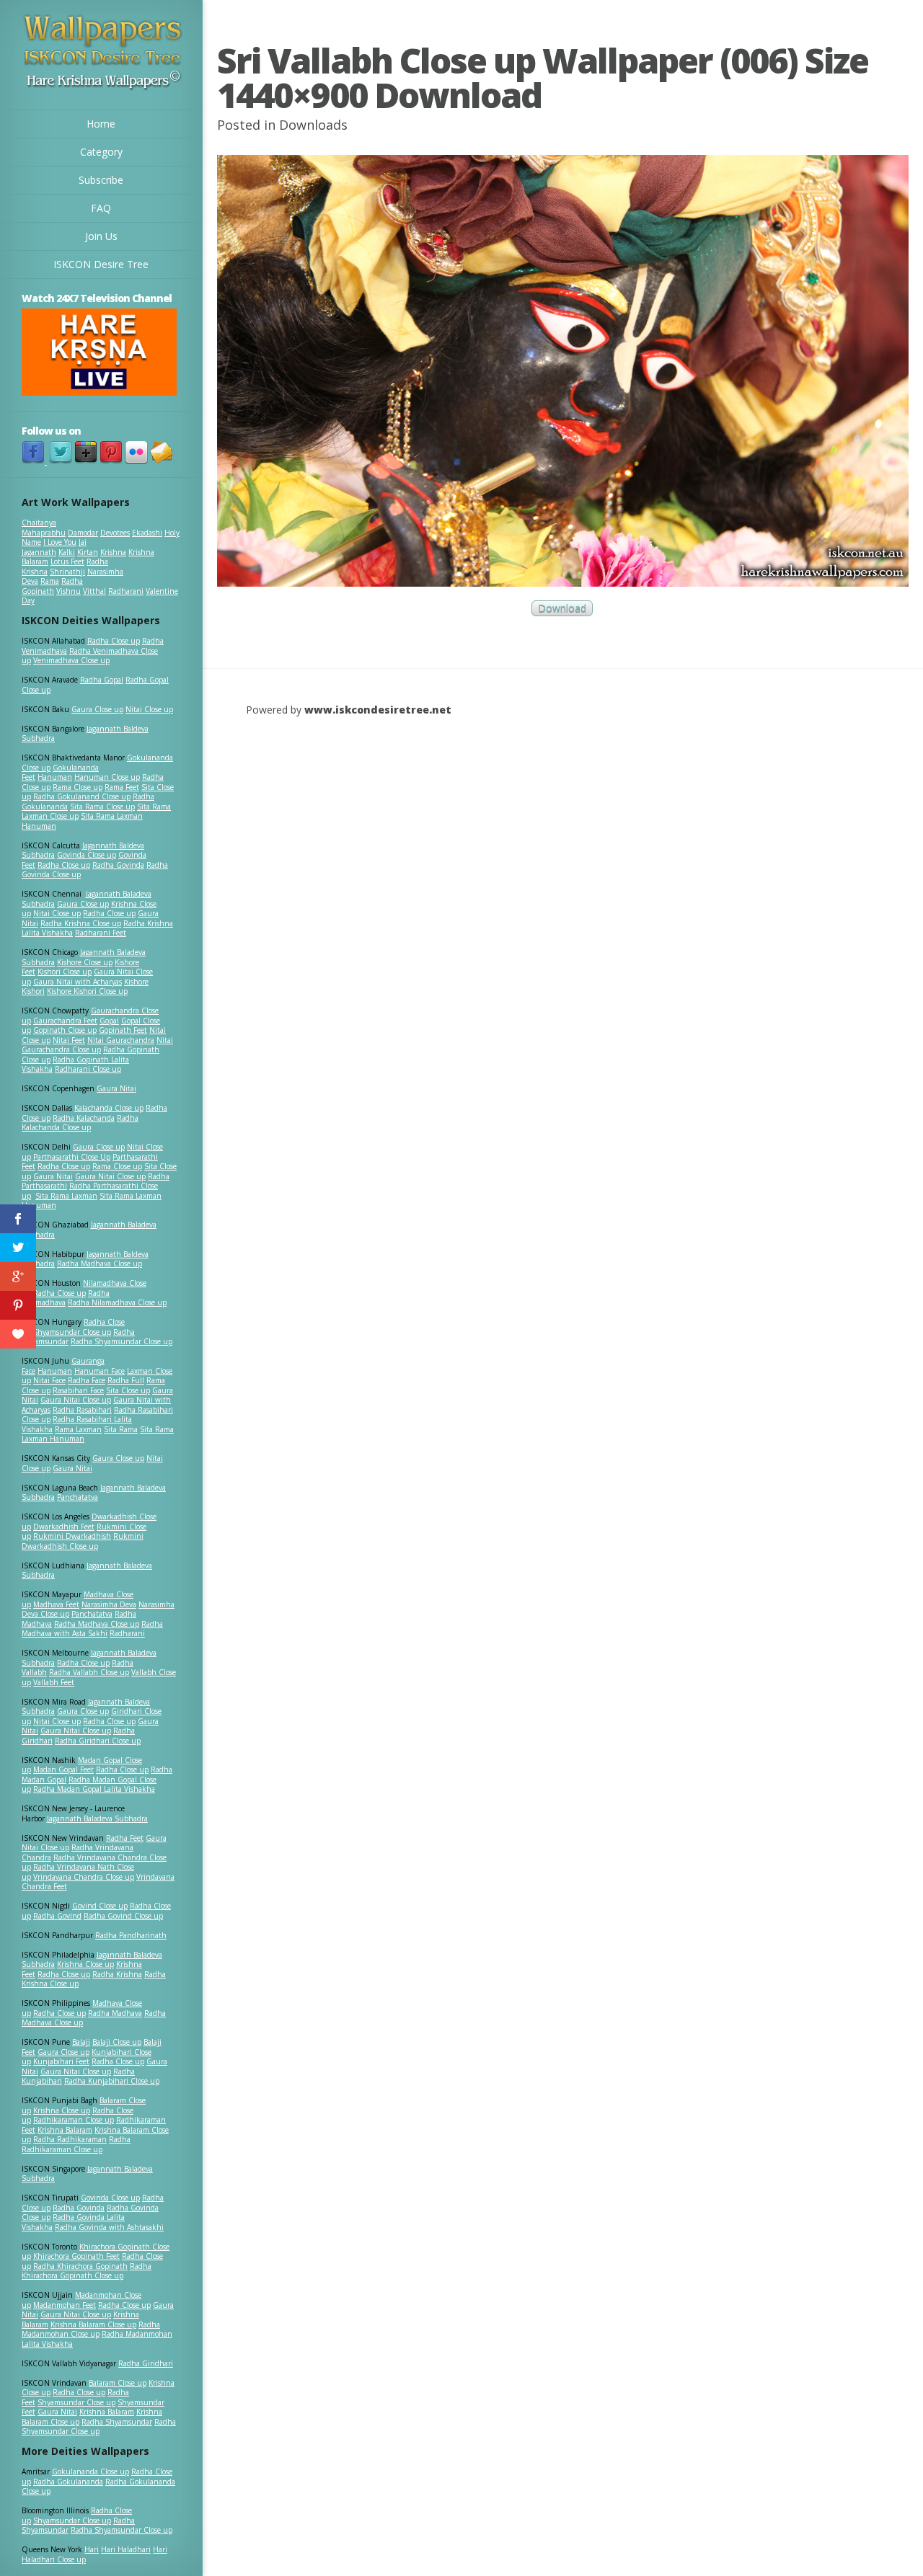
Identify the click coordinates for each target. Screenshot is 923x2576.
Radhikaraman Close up (74, 2120)
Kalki (67, 552)
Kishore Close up (85, 962)
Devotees (115, 533)
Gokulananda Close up (90, 2471)
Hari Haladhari (126, 2549)
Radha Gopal (102, 680)
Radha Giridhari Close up (98, 1741)
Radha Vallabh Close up (89, 1672)
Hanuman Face (100, 1371)
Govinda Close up (87, 855)
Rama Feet (122, 787)
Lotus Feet (67, 561)
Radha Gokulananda (68, 2482)
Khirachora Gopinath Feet (76, 2256)
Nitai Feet (69, 1040)
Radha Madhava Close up (100, 1263)
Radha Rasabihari (82, 1410)
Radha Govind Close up (123, 1916)
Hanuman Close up (107, 777)
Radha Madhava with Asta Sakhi (92, 1629)
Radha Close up (114, 641)
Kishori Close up (65, 972)
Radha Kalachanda (84, 1118)
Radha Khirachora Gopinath (80, 2266)
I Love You (60, 542)
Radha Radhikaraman (70, 2139)
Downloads (313, 125)
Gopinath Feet (123, 1030)
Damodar (83, 533)
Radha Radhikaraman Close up (76, 2144)
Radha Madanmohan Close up (91, 2329)
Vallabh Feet (54, 1682)
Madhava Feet (56, 1604)
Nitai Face (49, 1380)
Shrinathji (67, 572)
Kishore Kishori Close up (87, 991)
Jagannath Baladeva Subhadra (87, 1571)
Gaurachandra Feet (65, 1021)
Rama (50, 581)
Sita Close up (128, 1390)
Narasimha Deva (109, 1604)
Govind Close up (100, 1906)
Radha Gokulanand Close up (82, 796)
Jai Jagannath (54, 547)
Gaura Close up (97, 709)
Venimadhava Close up (71, 660)
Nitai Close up (149, 709)
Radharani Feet (101, 933)
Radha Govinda (118, 865)
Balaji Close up (117, 2042)
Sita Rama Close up (102, 807)
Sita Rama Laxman (66, 1196)
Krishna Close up (85, 1964)
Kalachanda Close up (109, 1108)
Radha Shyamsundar (117, 2422)
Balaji (81, 2042)
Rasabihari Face (78, 1390)
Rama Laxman (78, 1429)
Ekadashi (147, 533)
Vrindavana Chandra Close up (84, 1877)
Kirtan (88, 552)
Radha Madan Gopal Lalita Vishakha (94, 1789)
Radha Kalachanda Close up (80, 1123)
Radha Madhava (115, 2013)
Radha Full (126, 1380)
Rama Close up (78, 787)
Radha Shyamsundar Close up (122, 1341)
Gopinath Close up (65, 1030)
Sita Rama (121, 1429)
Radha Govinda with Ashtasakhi (109, 2227)
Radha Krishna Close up (81, 923)
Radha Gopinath (52, 586)
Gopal (109, 1021)
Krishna (113, 552)
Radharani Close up (88, 1069)
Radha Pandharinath (131, 1935)
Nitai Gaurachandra (121, 1040)
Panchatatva (78, 1497)
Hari (92, 2549)
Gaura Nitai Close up (110, 1176)
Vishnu (69, 591)
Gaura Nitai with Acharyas (78, 982)
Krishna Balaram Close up (93, 2324)
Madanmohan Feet (65, 2305)
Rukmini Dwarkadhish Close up (83, 1541)
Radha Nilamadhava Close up (117, 1302)
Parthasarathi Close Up (72, 1157)
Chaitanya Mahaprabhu (44, 528)
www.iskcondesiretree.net (378, 710)
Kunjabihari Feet (61, 2061)
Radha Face (87, 1380)
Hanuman (55, 777)
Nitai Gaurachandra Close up (97, 1045)
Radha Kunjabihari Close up (112, 2081)
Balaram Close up (118, 2383)
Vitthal (94, 591)
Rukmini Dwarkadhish (72, 1536)
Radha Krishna (117, 1974)
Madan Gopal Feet (63, 1769)
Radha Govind (57, 1916)
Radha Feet (125, 1838)
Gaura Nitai (116, 1088)
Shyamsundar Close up (72, 1332)
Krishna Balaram (65, 2130)
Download (562, 609)
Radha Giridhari (146, 2363)
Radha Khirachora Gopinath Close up (87, 2271)
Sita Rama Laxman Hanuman (82, 821)
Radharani (126, 591)
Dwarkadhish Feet (64, 1527)
